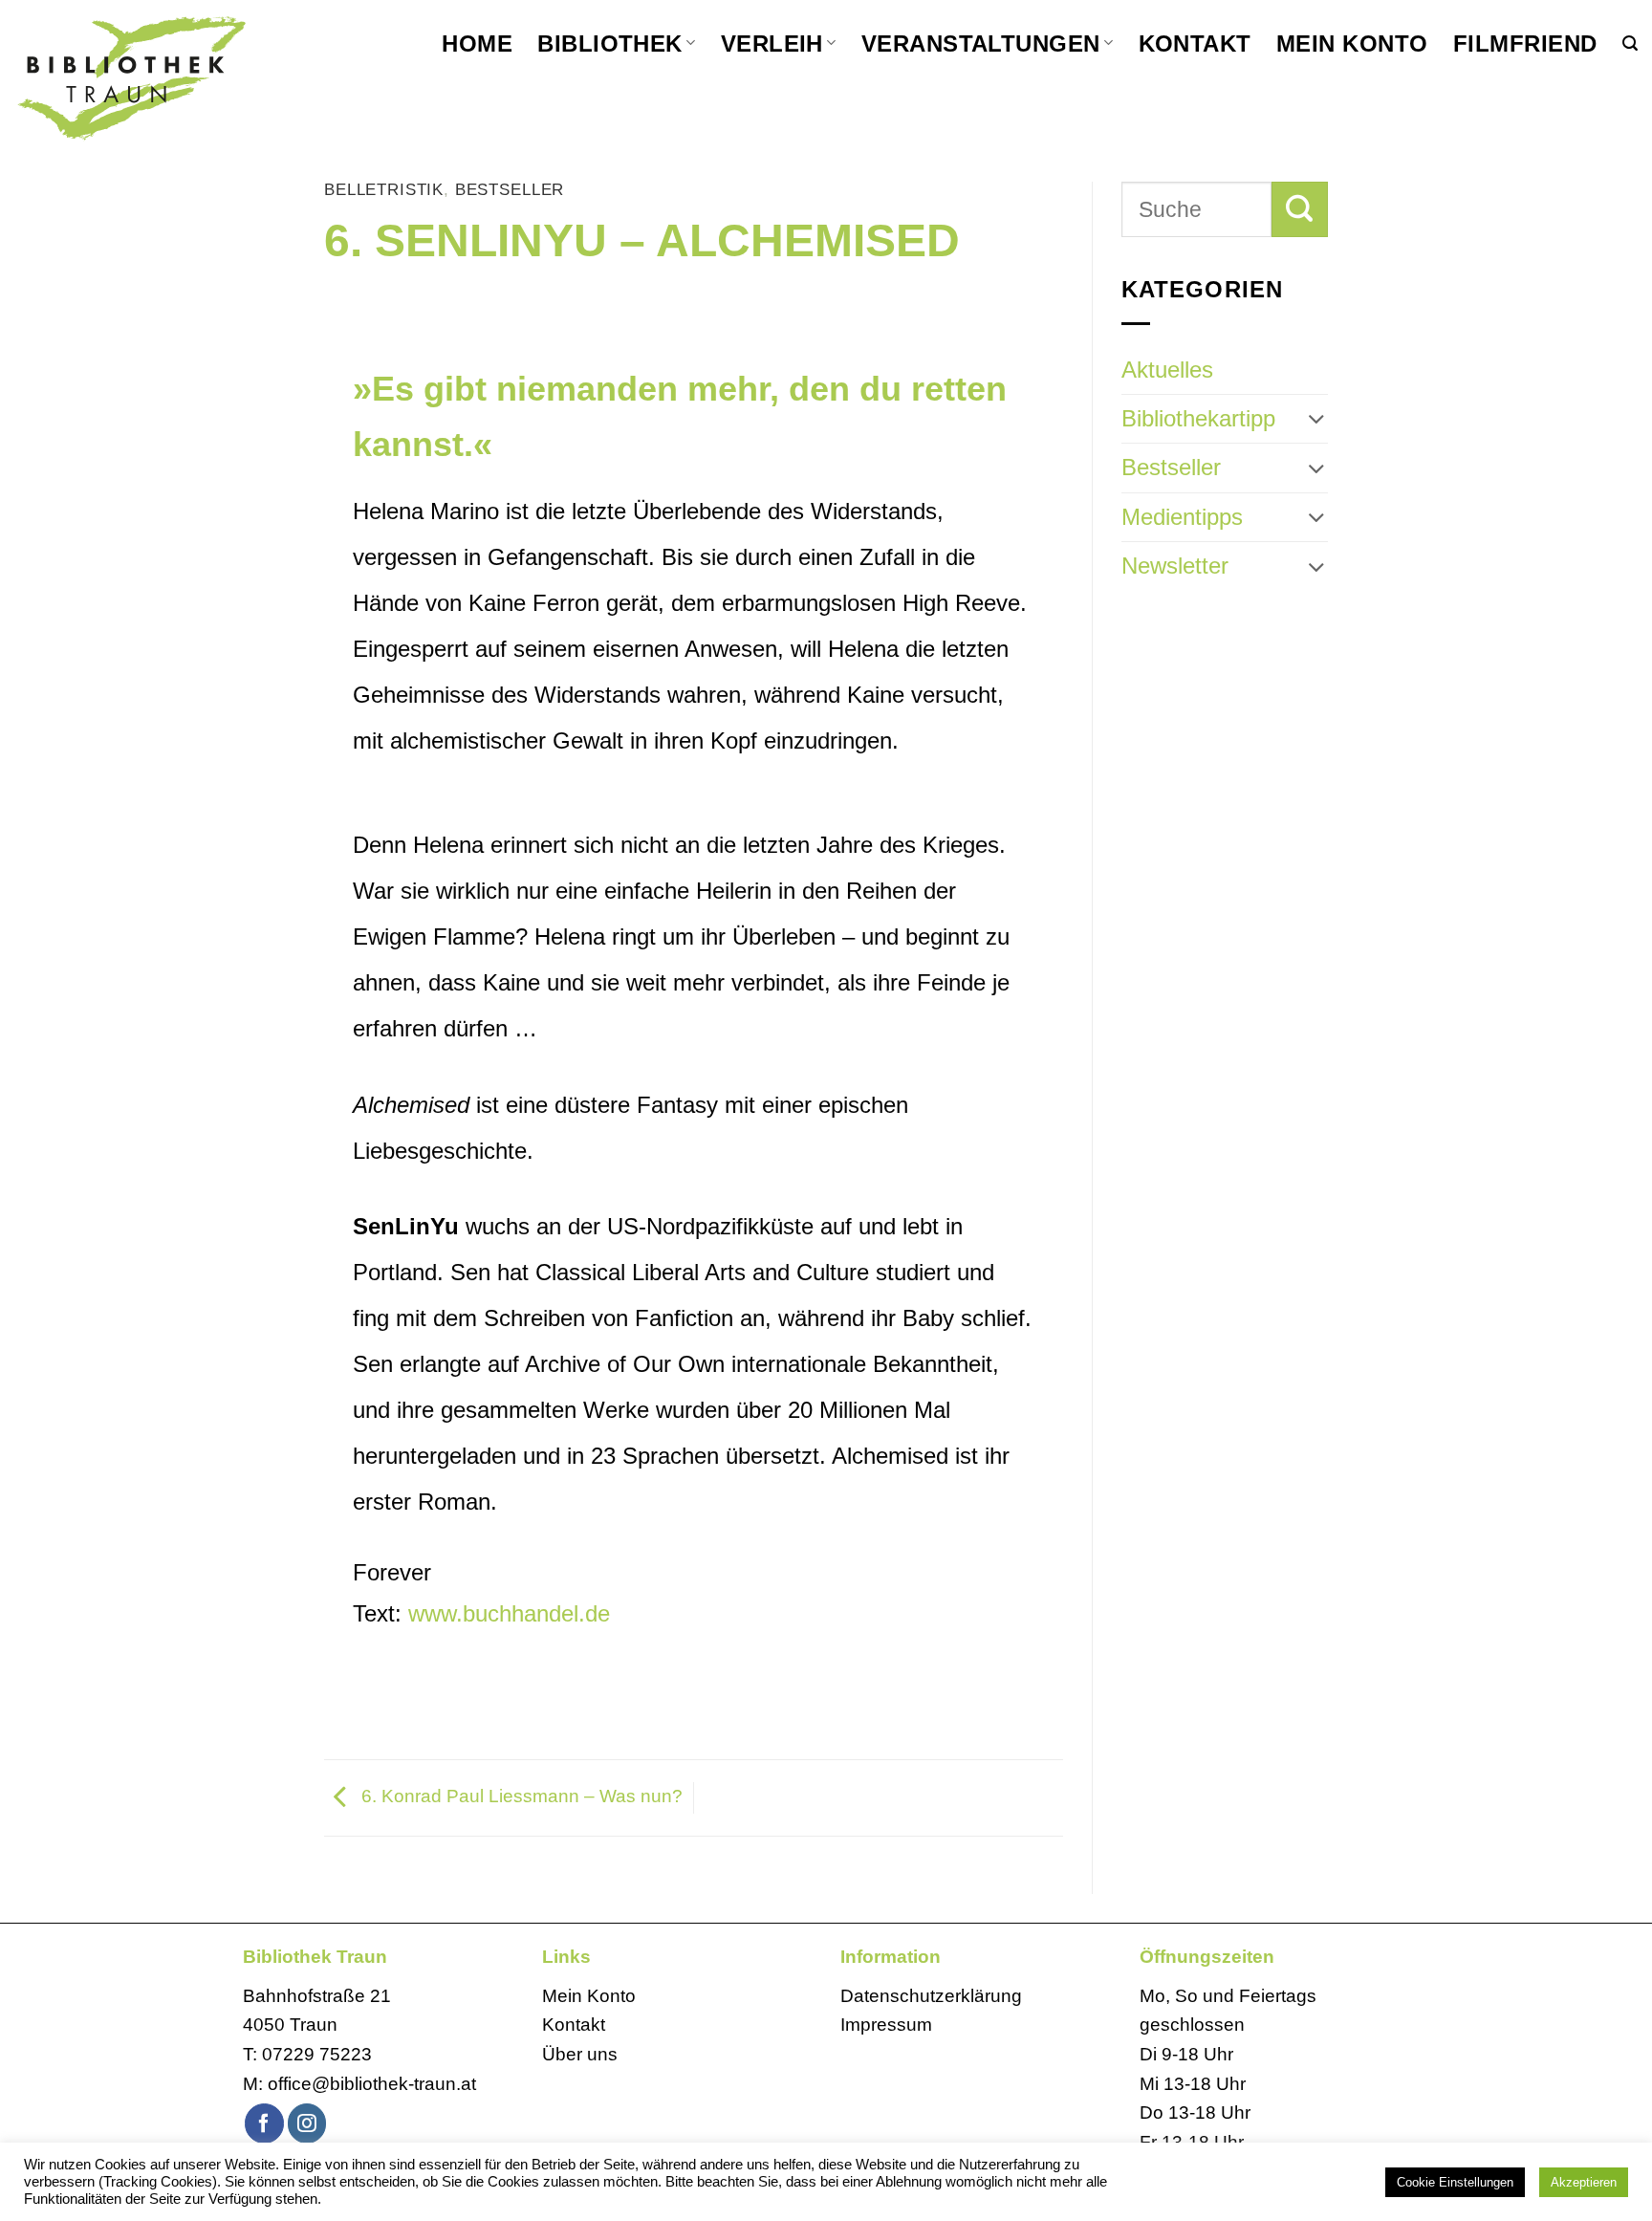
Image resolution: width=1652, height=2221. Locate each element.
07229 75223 (317, 2054)
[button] (1630, 44)
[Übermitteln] (1300, 209)
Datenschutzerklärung (931, 1996)
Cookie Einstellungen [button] (1455, 2182)
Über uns (580, 2054)
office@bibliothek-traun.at (372, 2084)
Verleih (772, 44)
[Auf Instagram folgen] (307, 2123)
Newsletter (1175, 566)
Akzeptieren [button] (1584, 2182)
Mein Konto (1352, 44)
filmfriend (1525, 44)
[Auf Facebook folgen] (264, 2123)
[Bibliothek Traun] (182, 76)
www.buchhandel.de (509, 1613)
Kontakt (1195, 44)
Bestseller (510, 190)
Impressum (886, 2025)
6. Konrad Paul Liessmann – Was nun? (520, 1796)
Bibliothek (610, 44)
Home (477, 44)
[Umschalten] (1316, 419)
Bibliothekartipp (1198, 418)
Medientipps (1182, 517)
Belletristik (384, 190)
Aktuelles (1167, 370)
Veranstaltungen (981, 44)
